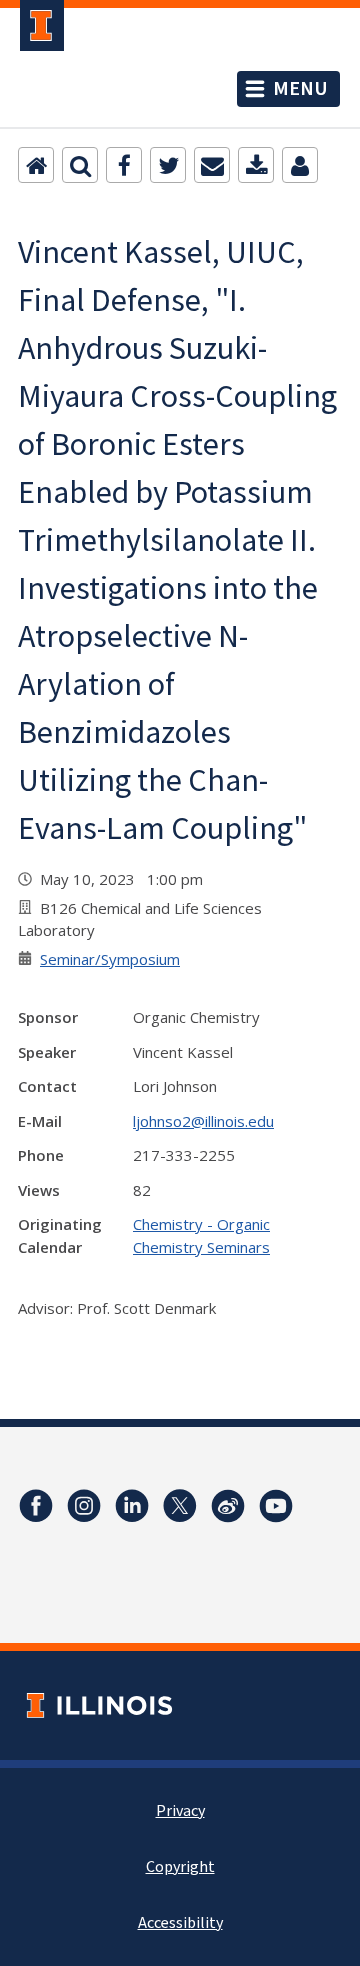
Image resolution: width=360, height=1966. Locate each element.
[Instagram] (84, 1506)
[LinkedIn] (132, 1506)
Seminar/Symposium (110, 959)
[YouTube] (276, 1506)
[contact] (300, 165)
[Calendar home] (36, 165)
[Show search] (80, 165)
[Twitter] (168, 165)
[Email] (212, 165)
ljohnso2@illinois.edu (203, 1121)
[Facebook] (124, 165)
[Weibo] (228, 1506)
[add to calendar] (256, 165)
